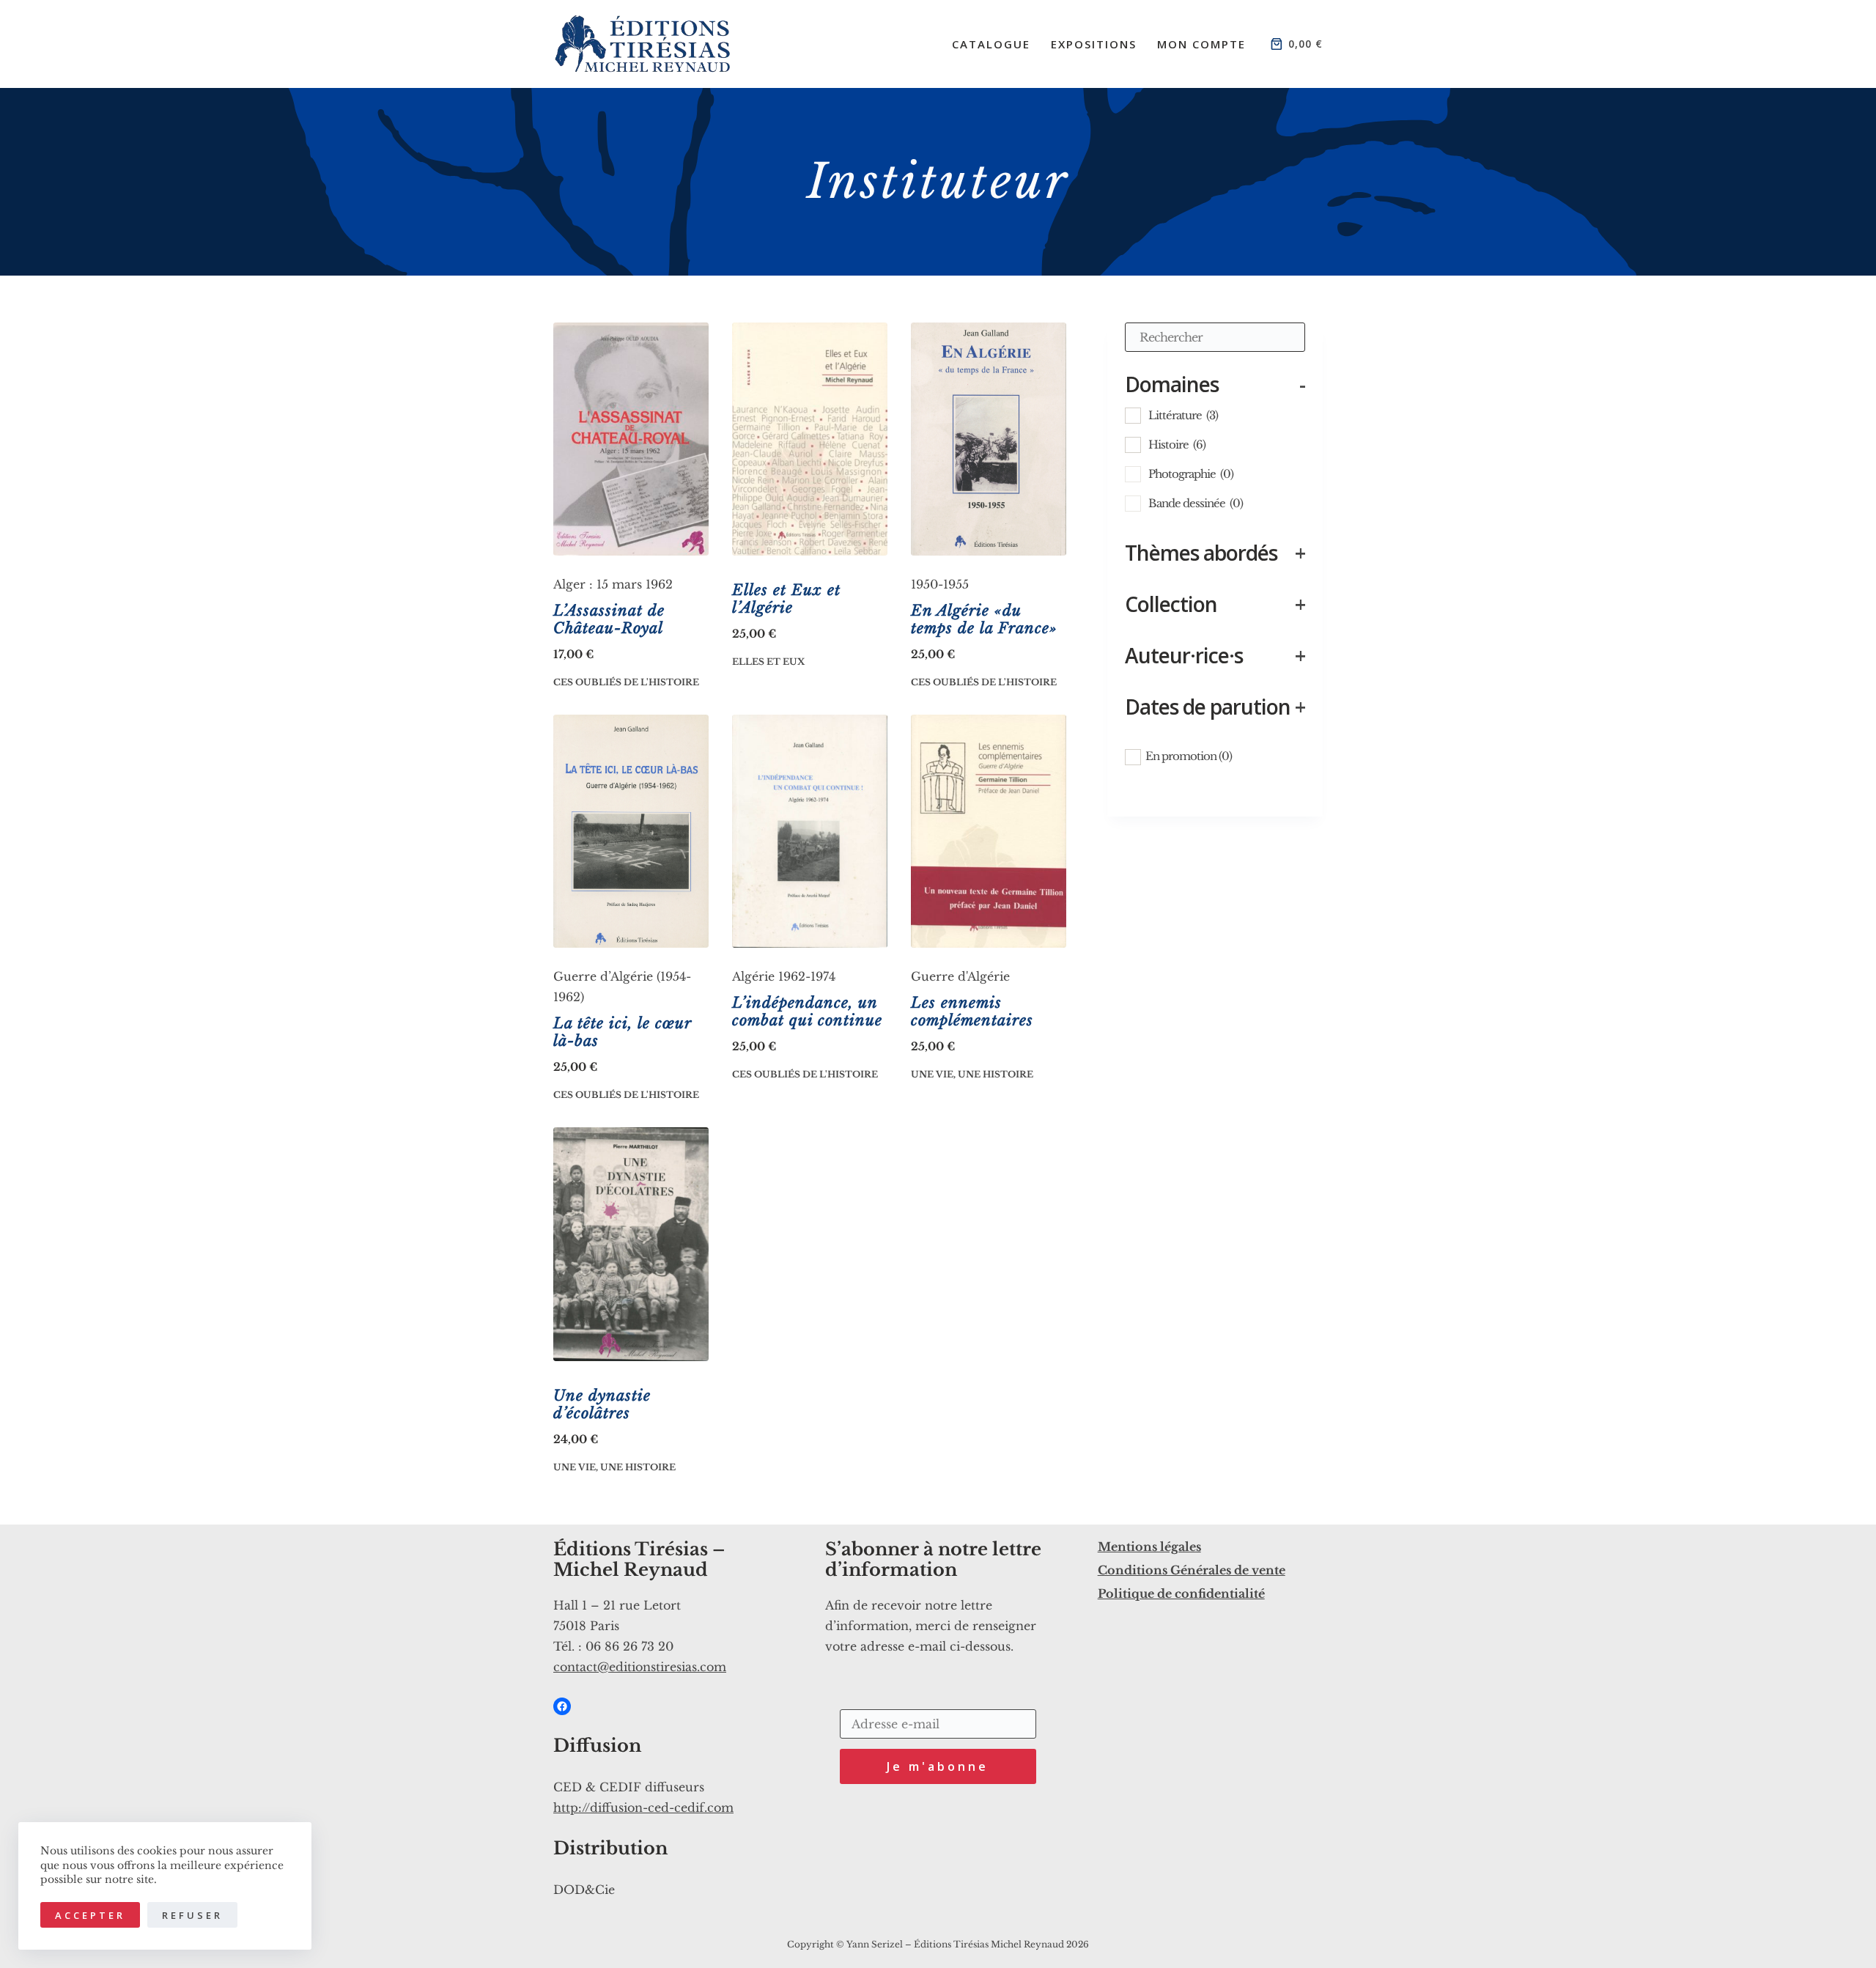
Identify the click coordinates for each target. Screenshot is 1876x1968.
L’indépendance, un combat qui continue (807, 1011)
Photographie (1191, 474)
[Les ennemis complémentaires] (989, 831)
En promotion (1189, 756)
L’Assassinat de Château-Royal (609, 619)
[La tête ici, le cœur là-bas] (631, 831)
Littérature (1183, 415)
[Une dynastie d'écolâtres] (631, 1244)
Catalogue (991, 44)
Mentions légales (1149, 1547)
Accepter (90, 1915)
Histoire (1177, 445)
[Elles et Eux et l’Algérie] (810, 439)
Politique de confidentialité (1181, 1593)
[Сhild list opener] (1228, 414)
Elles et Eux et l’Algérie (786, 599)
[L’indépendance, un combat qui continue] (810, 831)
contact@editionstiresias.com (640, 1667)
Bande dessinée (1196, 503)
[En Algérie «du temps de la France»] (989, 439)
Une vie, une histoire (972, 1074)
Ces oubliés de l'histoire (626, 682)
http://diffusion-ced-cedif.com (643, 1807)
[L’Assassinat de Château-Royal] (631, 439)
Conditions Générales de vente (1192, 1570)
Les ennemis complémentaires (972, 1011)
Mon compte (1201, 44)
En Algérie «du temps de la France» (984, 619)
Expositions (1094, 44)
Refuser (192, 1915)
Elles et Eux (768, 661)
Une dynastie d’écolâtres (602, 1404)
